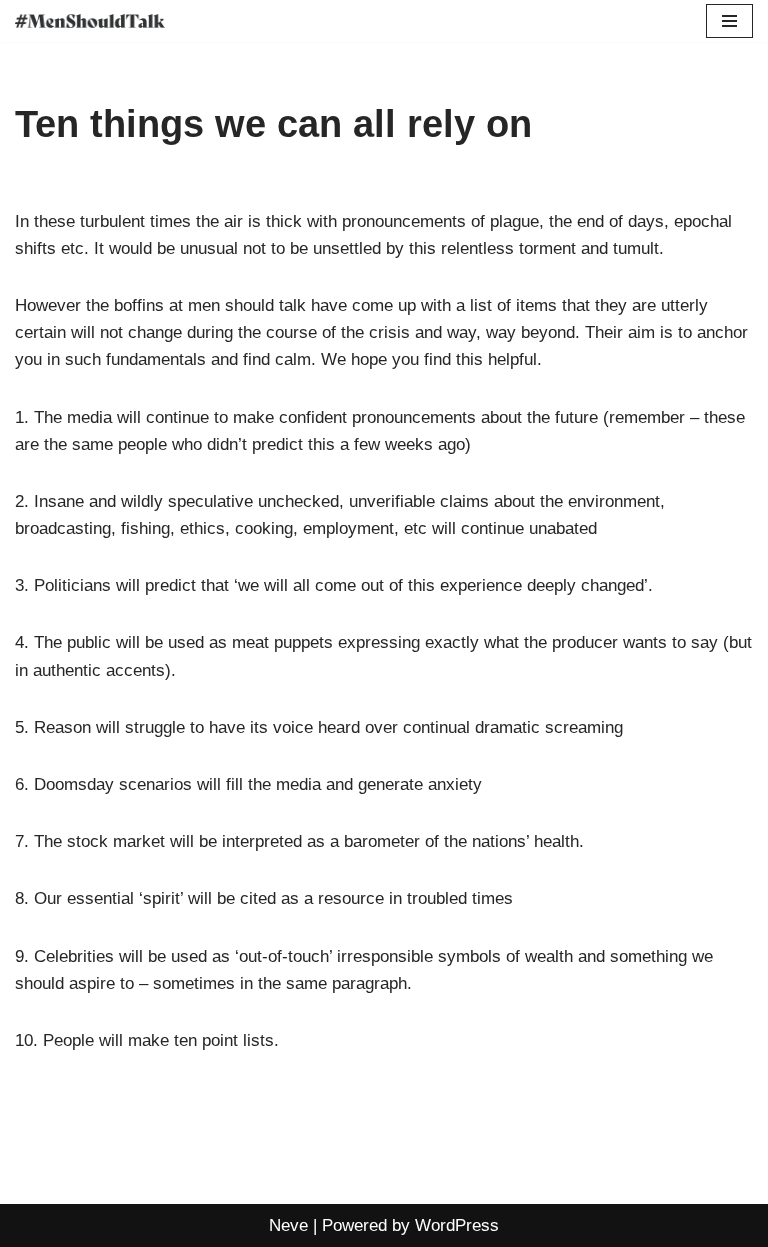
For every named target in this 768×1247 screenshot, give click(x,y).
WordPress (457, 1225)
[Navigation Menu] (729, 21)
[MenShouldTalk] (90, 20)
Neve (288, 1225)
